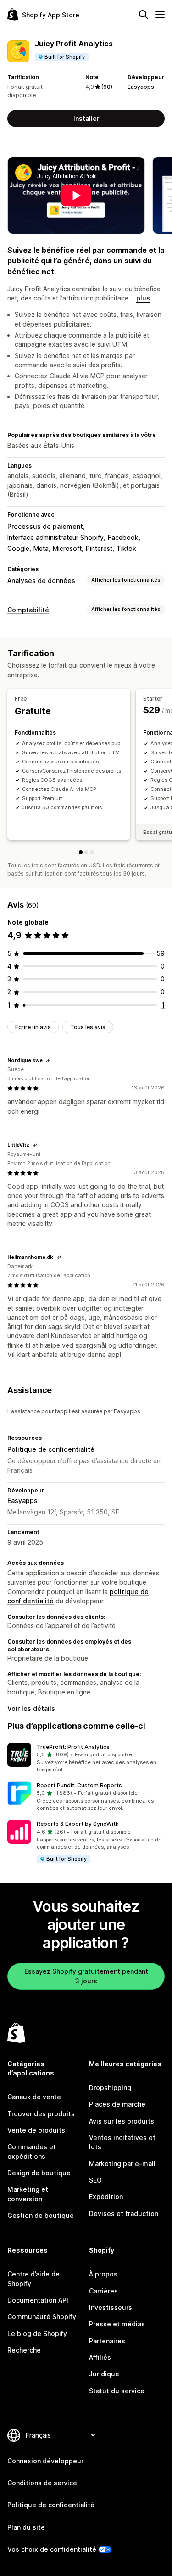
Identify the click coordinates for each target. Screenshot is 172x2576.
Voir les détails (31, 1708)
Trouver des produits (41, 2114)
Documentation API (38, 2300)
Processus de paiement (45, 526)
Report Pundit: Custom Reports (79, 1785)
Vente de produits (36, 2130)
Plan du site (26, 2527)
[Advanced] (92, 852)
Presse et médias (117, 2324)
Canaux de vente (34, 2097)
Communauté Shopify (42, 2317)
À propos (103, 2274)
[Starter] (86, 852)
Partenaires (107, 2341)
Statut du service (117, 2391)
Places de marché (117, 2104)
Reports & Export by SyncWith (78, 1824)
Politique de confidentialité (51, 1449)
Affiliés (100, 2357)
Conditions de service (42, 2483)
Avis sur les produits (122, 2121)
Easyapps (141, 87)
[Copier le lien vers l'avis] (48, 1061)
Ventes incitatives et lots (122, 2142)
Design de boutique (39, 2173)
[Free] (81, 852)
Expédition (106, 2197)
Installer (86, 118)
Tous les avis (88, 1027)
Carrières (103, 2291)
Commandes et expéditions (32, 2151)
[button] (86, 1759)
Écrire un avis (33, 1027)
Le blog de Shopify (37, 2334)
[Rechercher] (144, 15)
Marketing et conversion (28, 2194)
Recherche (24, 2350)
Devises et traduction (124, 2214)
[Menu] (160, 15)
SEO (95, 2180)
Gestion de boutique (41, 2215)
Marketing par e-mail (122, 2164)
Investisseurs (111, 2307)
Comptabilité (28, 610)
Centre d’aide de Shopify (33, 2279)
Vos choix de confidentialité (52, 2549)
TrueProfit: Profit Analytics (73, 1747)
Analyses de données (41, 580)
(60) (107, 87)
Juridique (104, 2374)
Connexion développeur (45, 2461)
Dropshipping (110, 2088)
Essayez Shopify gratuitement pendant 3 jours (86, 1976)
